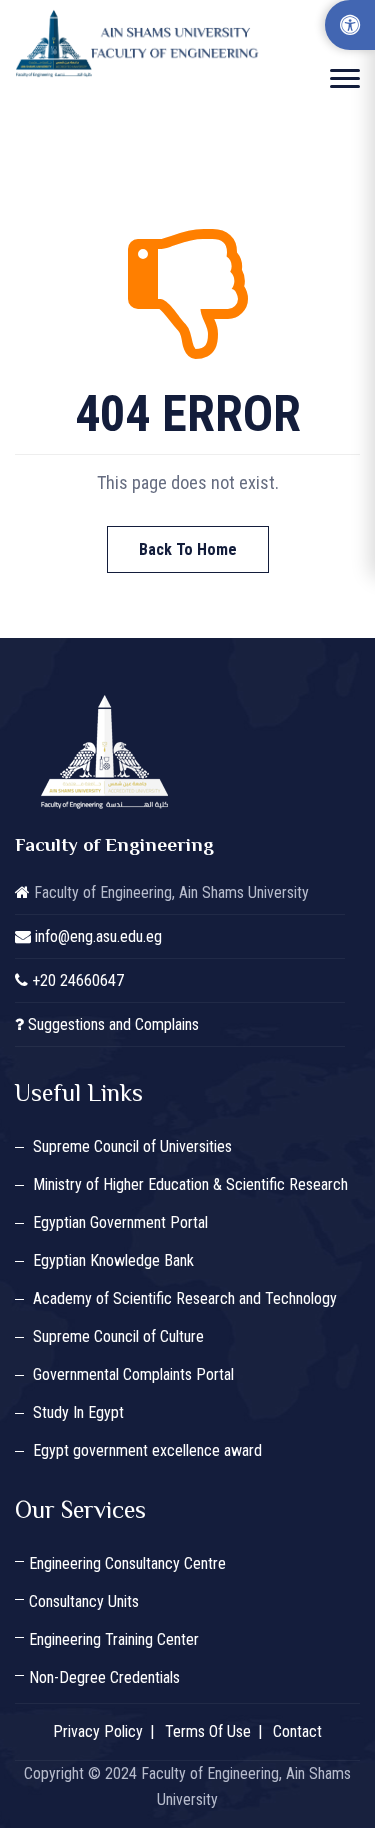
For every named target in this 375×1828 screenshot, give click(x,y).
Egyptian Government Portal (120, 1222)
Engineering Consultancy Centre (127, 1563)
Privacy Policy (98, 1731)
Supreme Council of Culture (118, 1336)
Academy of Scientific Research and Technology (185, 1298)
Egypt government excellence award (147, 1450)
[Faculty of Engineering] (140, 43)
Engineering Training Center (114, 1639)
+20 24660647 (78, 980)
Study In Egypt (78, 1412)
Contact (297, 1731)
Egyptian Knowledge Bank (113, 1260)
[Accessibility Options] (350, 25)
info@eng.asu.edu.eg (98, 936)
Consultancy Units (84, 1601)
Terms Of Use (208, 1731)
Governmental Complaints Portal (133, 1374)
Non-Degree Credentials (104, 1677)
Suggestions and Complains (113, 1024)
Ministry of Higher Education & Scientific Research (190, 1184)
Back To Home (188, 549)
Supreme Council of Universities (132, 1146)
